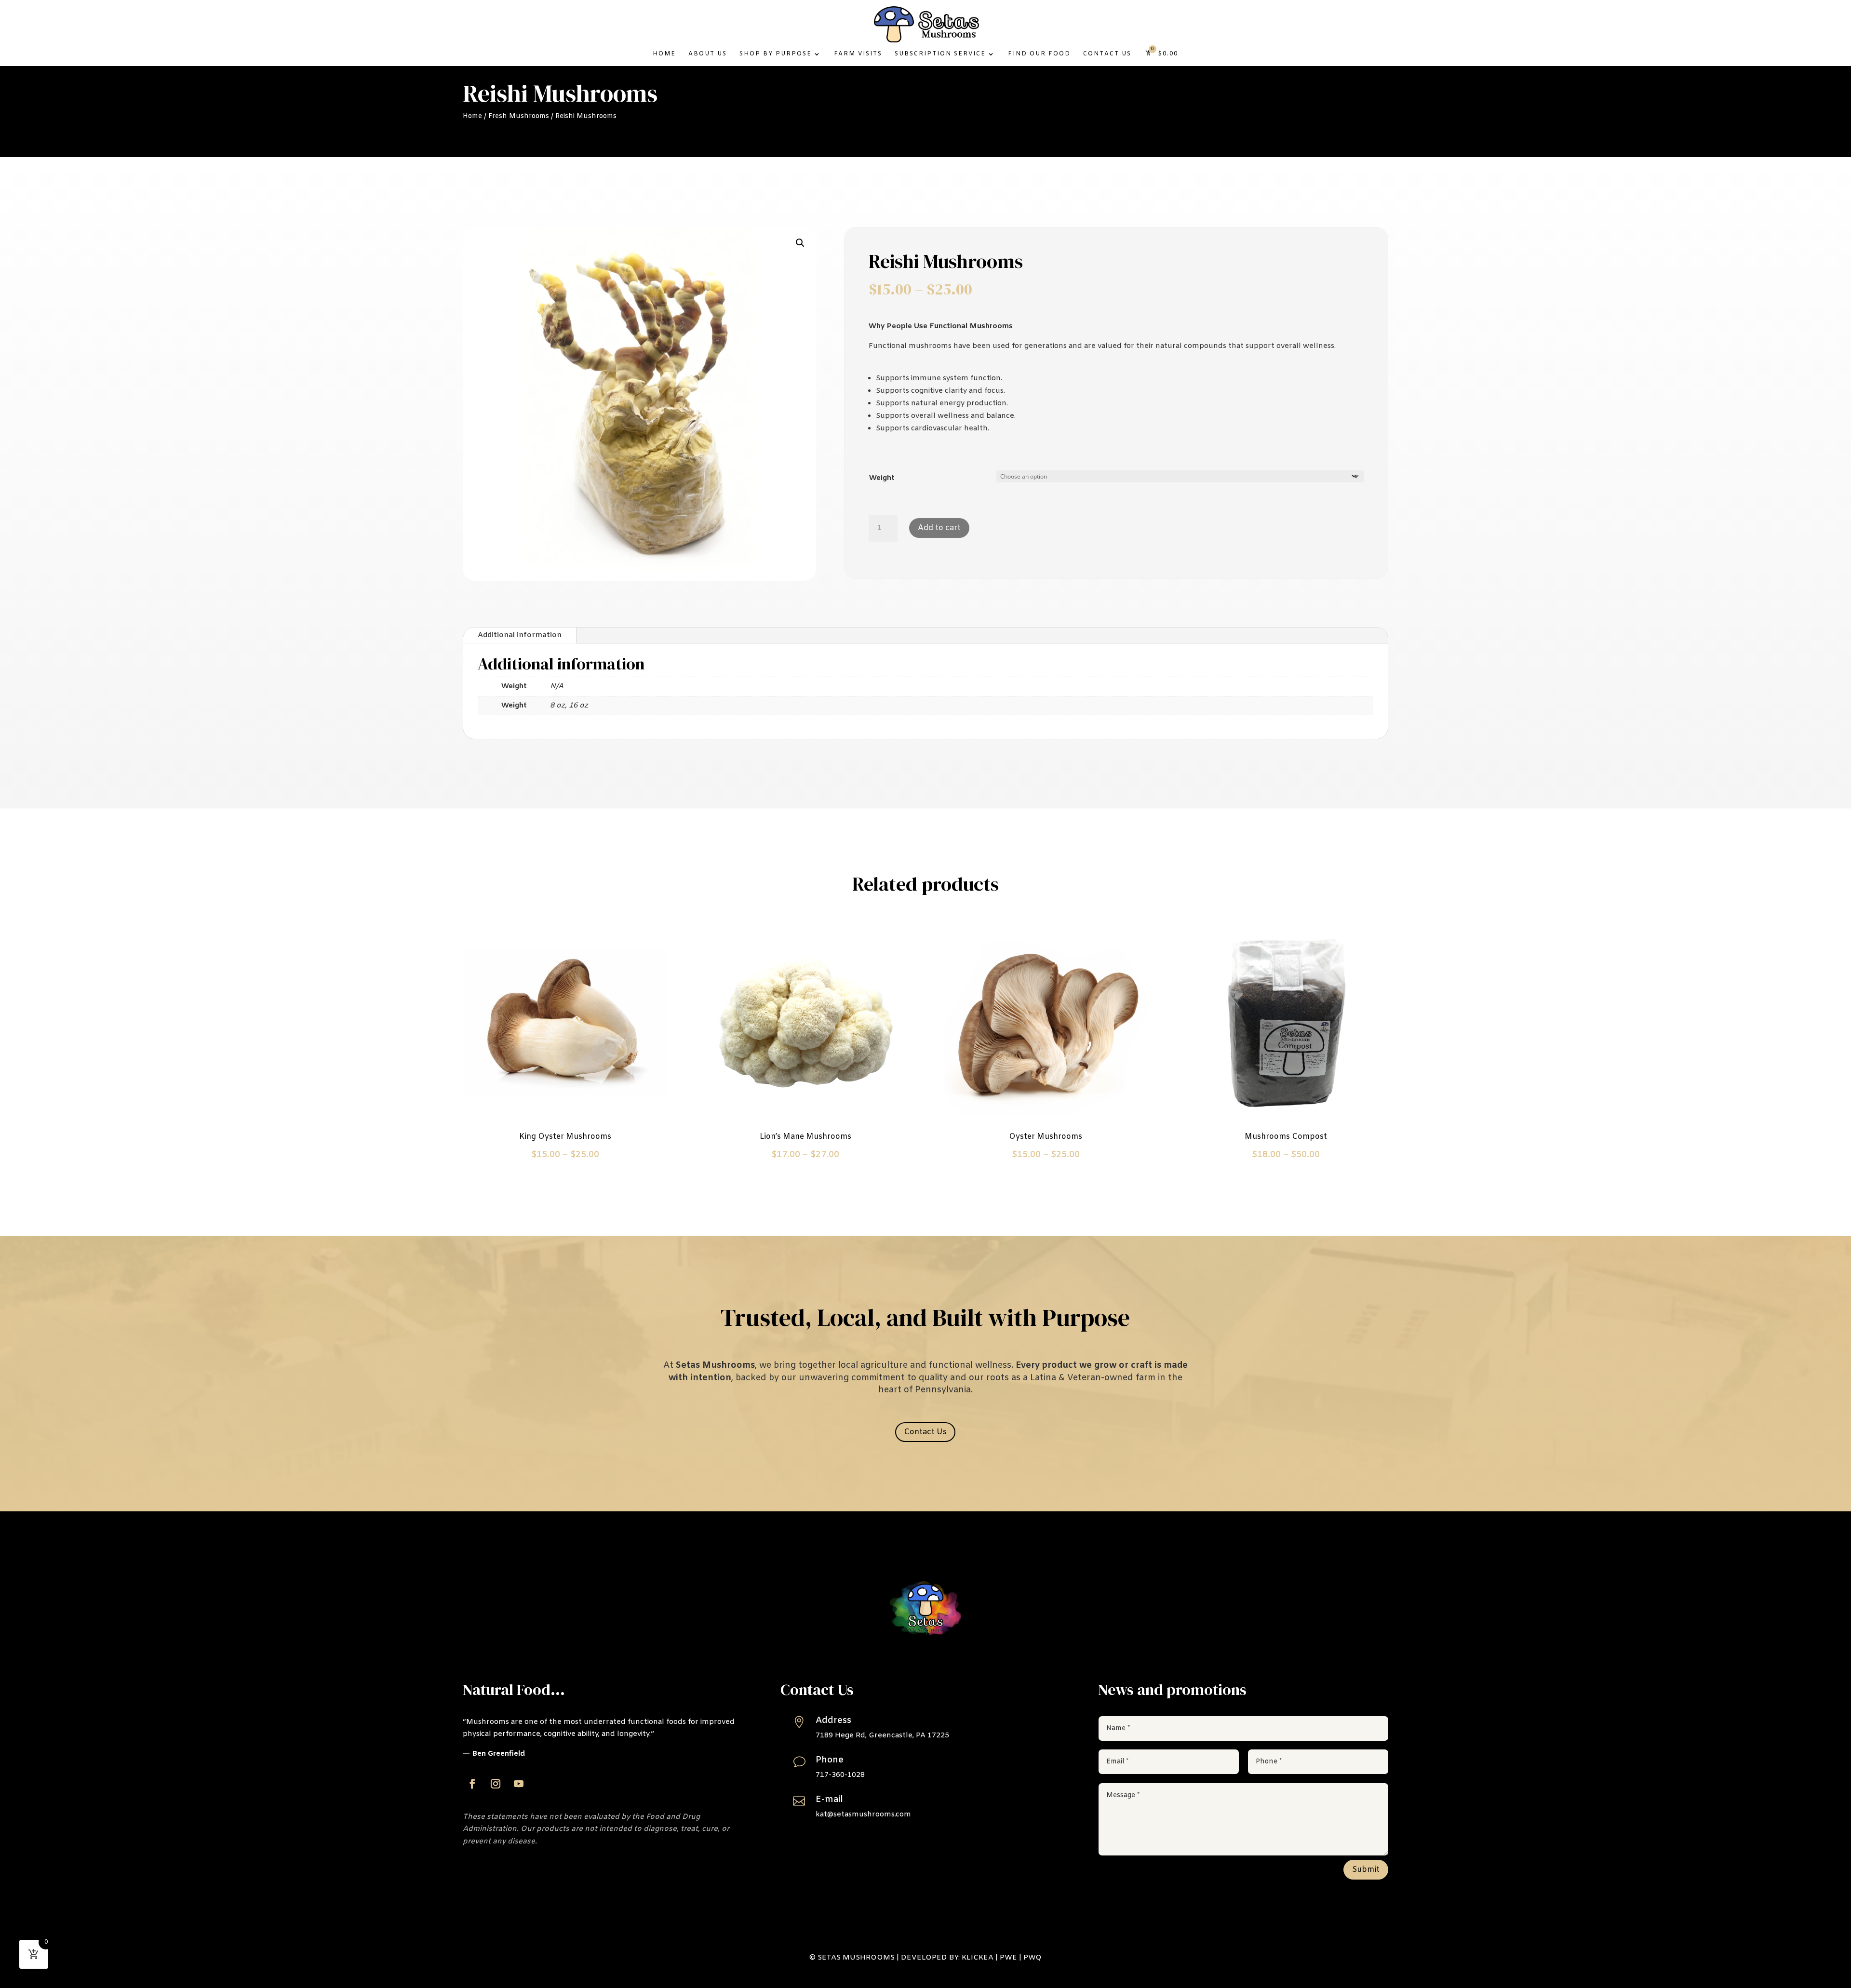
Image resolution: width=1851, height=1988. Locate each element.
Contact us (1107, 54)
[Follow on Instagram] (496, 1784)
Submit (1366, 1870)
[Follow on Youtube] (519, 1784)
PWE (1008, 1958)
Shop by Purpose (776, 54)
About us (708, 54)
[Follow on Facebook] (472, 1784)
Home (664, 54)
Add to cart (939, 528)
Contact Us (925, 1432)
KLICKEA (978, 1958)
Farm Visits (858, 54)
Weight (882, 478)
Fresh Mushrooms (519, 116)
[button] (800, 243)
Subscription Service (940, 54)
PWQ (1033, 1958)
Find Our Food (1039, 54)
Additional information (520, 635)
